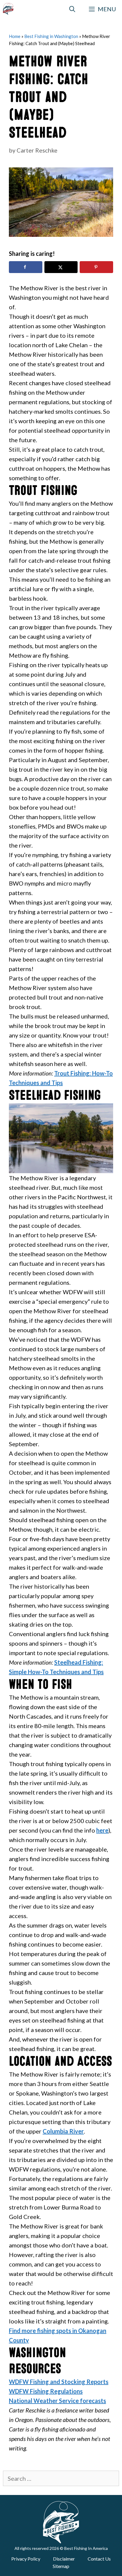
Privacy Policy (26, 2559)
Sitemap (61, 2566)
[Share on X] (61, 267)
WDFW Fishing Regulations (46, 2391)
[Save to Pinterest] (96, 267)
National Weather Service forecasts (57, 2401)
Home (15, 36)
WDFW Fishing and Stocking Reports (59, 2382)
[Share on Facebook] (26, 267)
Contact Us (99, 2559)
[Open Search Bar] (73, 9)
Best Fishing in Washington (51, 36)
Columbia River (63, 2131)
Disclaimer (64, 2559)
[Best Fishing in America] (8, 9)
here (102, 1830)
